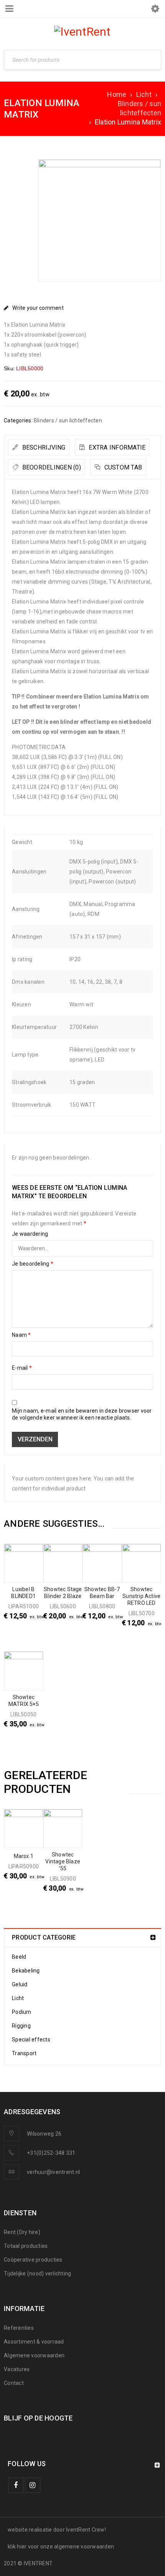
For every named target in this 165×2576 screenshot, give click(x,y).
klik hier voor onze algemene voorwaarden (61, 2547)
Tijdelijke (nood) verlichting (37, 2273)
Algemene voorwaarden (34, 2355)
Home (117, 94)
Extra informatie (116, 447)
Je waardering (30, 1234)
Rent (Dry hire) (22, 2232)
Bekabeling (26, 1971)
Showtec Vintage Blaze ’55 (63, 1861)
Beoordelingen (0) (51, 467)
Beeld (19, 1957)
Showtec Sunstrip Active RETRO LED (141, 1596)
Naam (21, 1335)
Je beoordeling (33, 1264)
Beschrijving (43, 447)
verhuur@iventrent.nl (53, 2172)
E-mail (22, 1368)
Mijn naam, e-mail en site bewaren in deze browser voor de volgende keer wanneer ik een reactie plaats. (82, 1414)
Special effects (31, 2040)
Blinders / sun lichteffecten (139, 108)
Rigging (21, 2026)
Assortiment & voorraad (34, 2342)
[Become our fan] (16, 2485)
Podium (22, 2012)
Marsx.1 (24, 1856)
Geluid (20, 1984)
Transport (24, 2053)
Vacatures (17, 2369)
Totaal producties (26, 2246)
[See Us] (33, 2485)
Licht (144, 94)
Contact (14, 2383)
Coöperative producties (33, 2260)
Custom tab (122, 467)
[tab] (39, 447)
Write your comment (38, 308)
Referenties (19, 2328)
